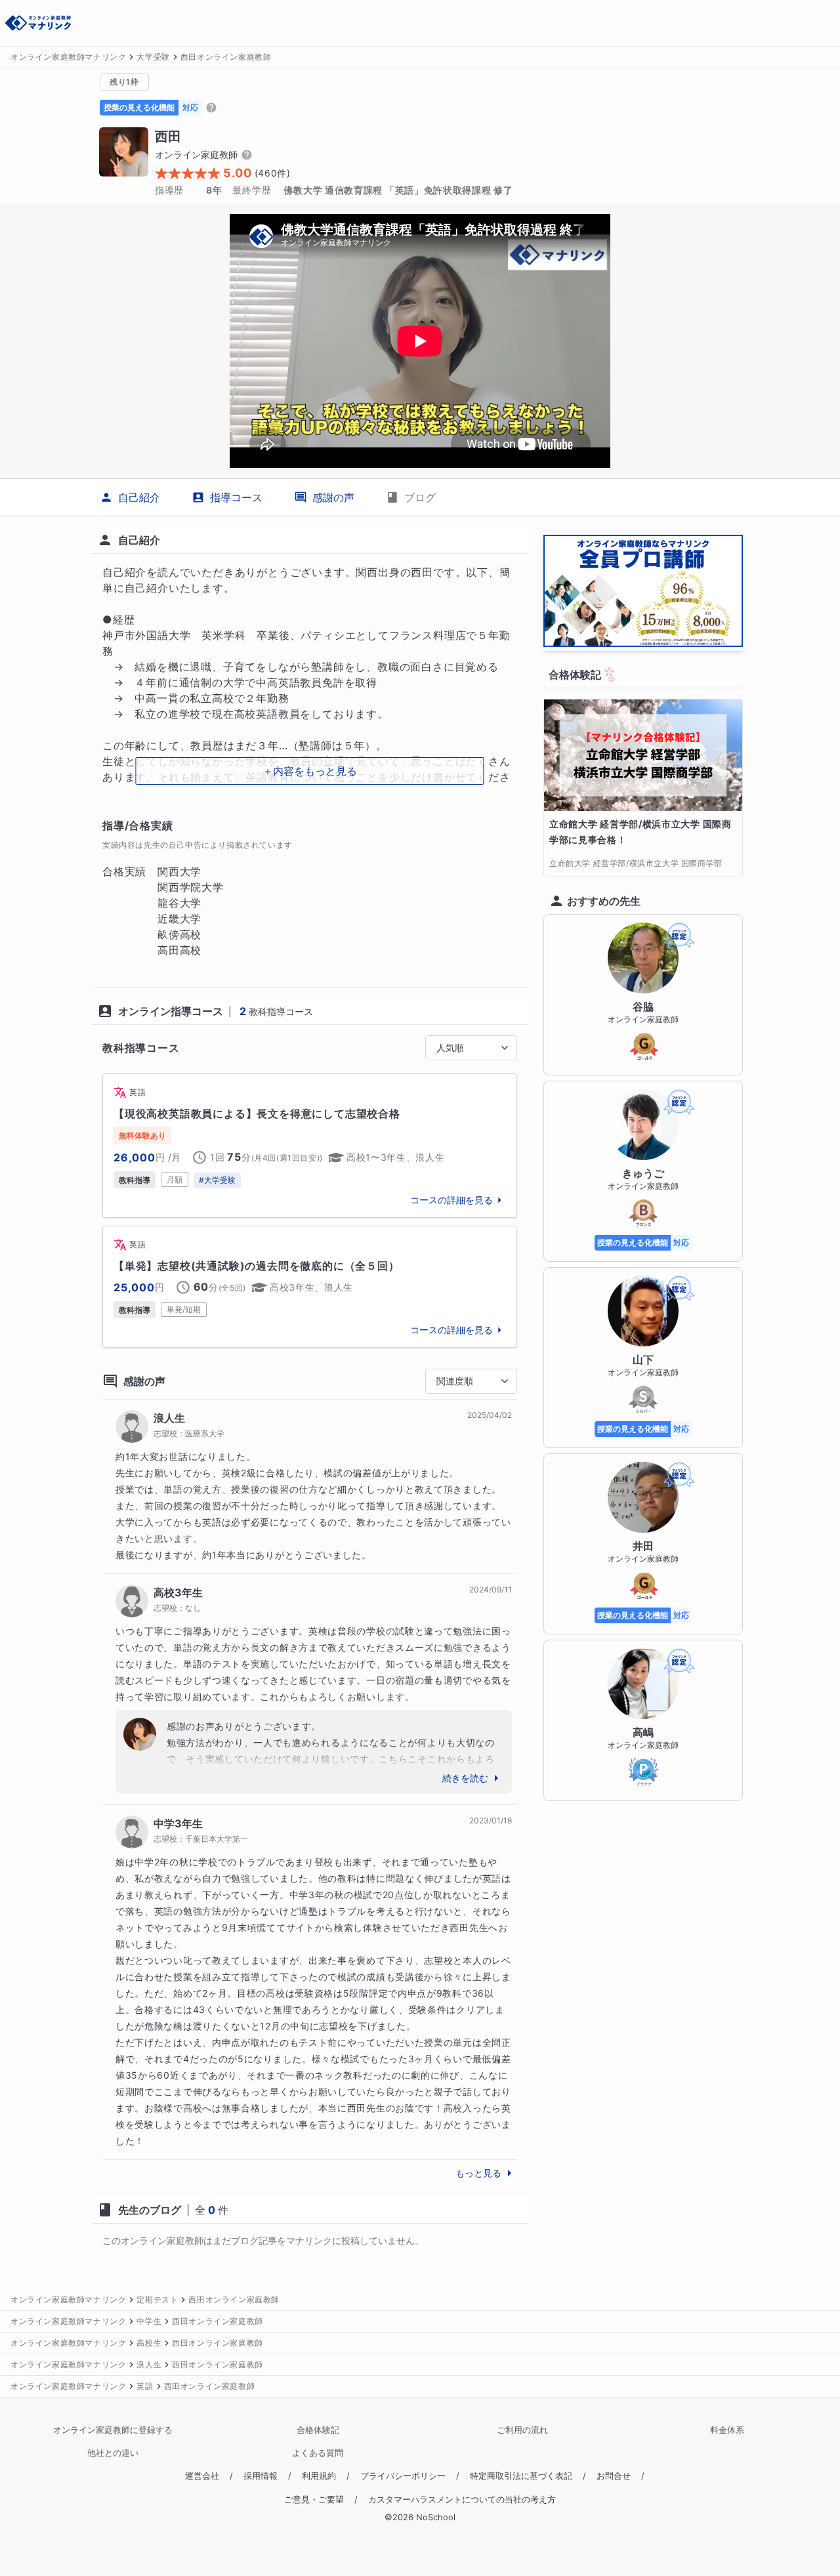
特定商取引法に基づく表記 (521, 2476)
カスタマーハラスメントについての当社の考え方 (462, 2500)
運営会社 (202, 2476)
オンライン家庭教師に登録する (113, 2430)
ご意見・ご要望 (314, 2500)
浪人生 (169, 1418)
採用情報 (261, 2476)
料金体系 (727, 2430)
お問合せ (614, 2476)
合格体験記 (318, 2430)
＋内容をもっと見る (310, 771)
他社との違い (113, 2453)
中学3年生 (178, 1823)
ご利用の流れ (522, 2430)
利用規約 (319, 2476)
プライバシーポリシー (403, 2476)
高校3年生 (178, 1592)
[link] (310, 1146)
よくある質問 (318, 2453)
